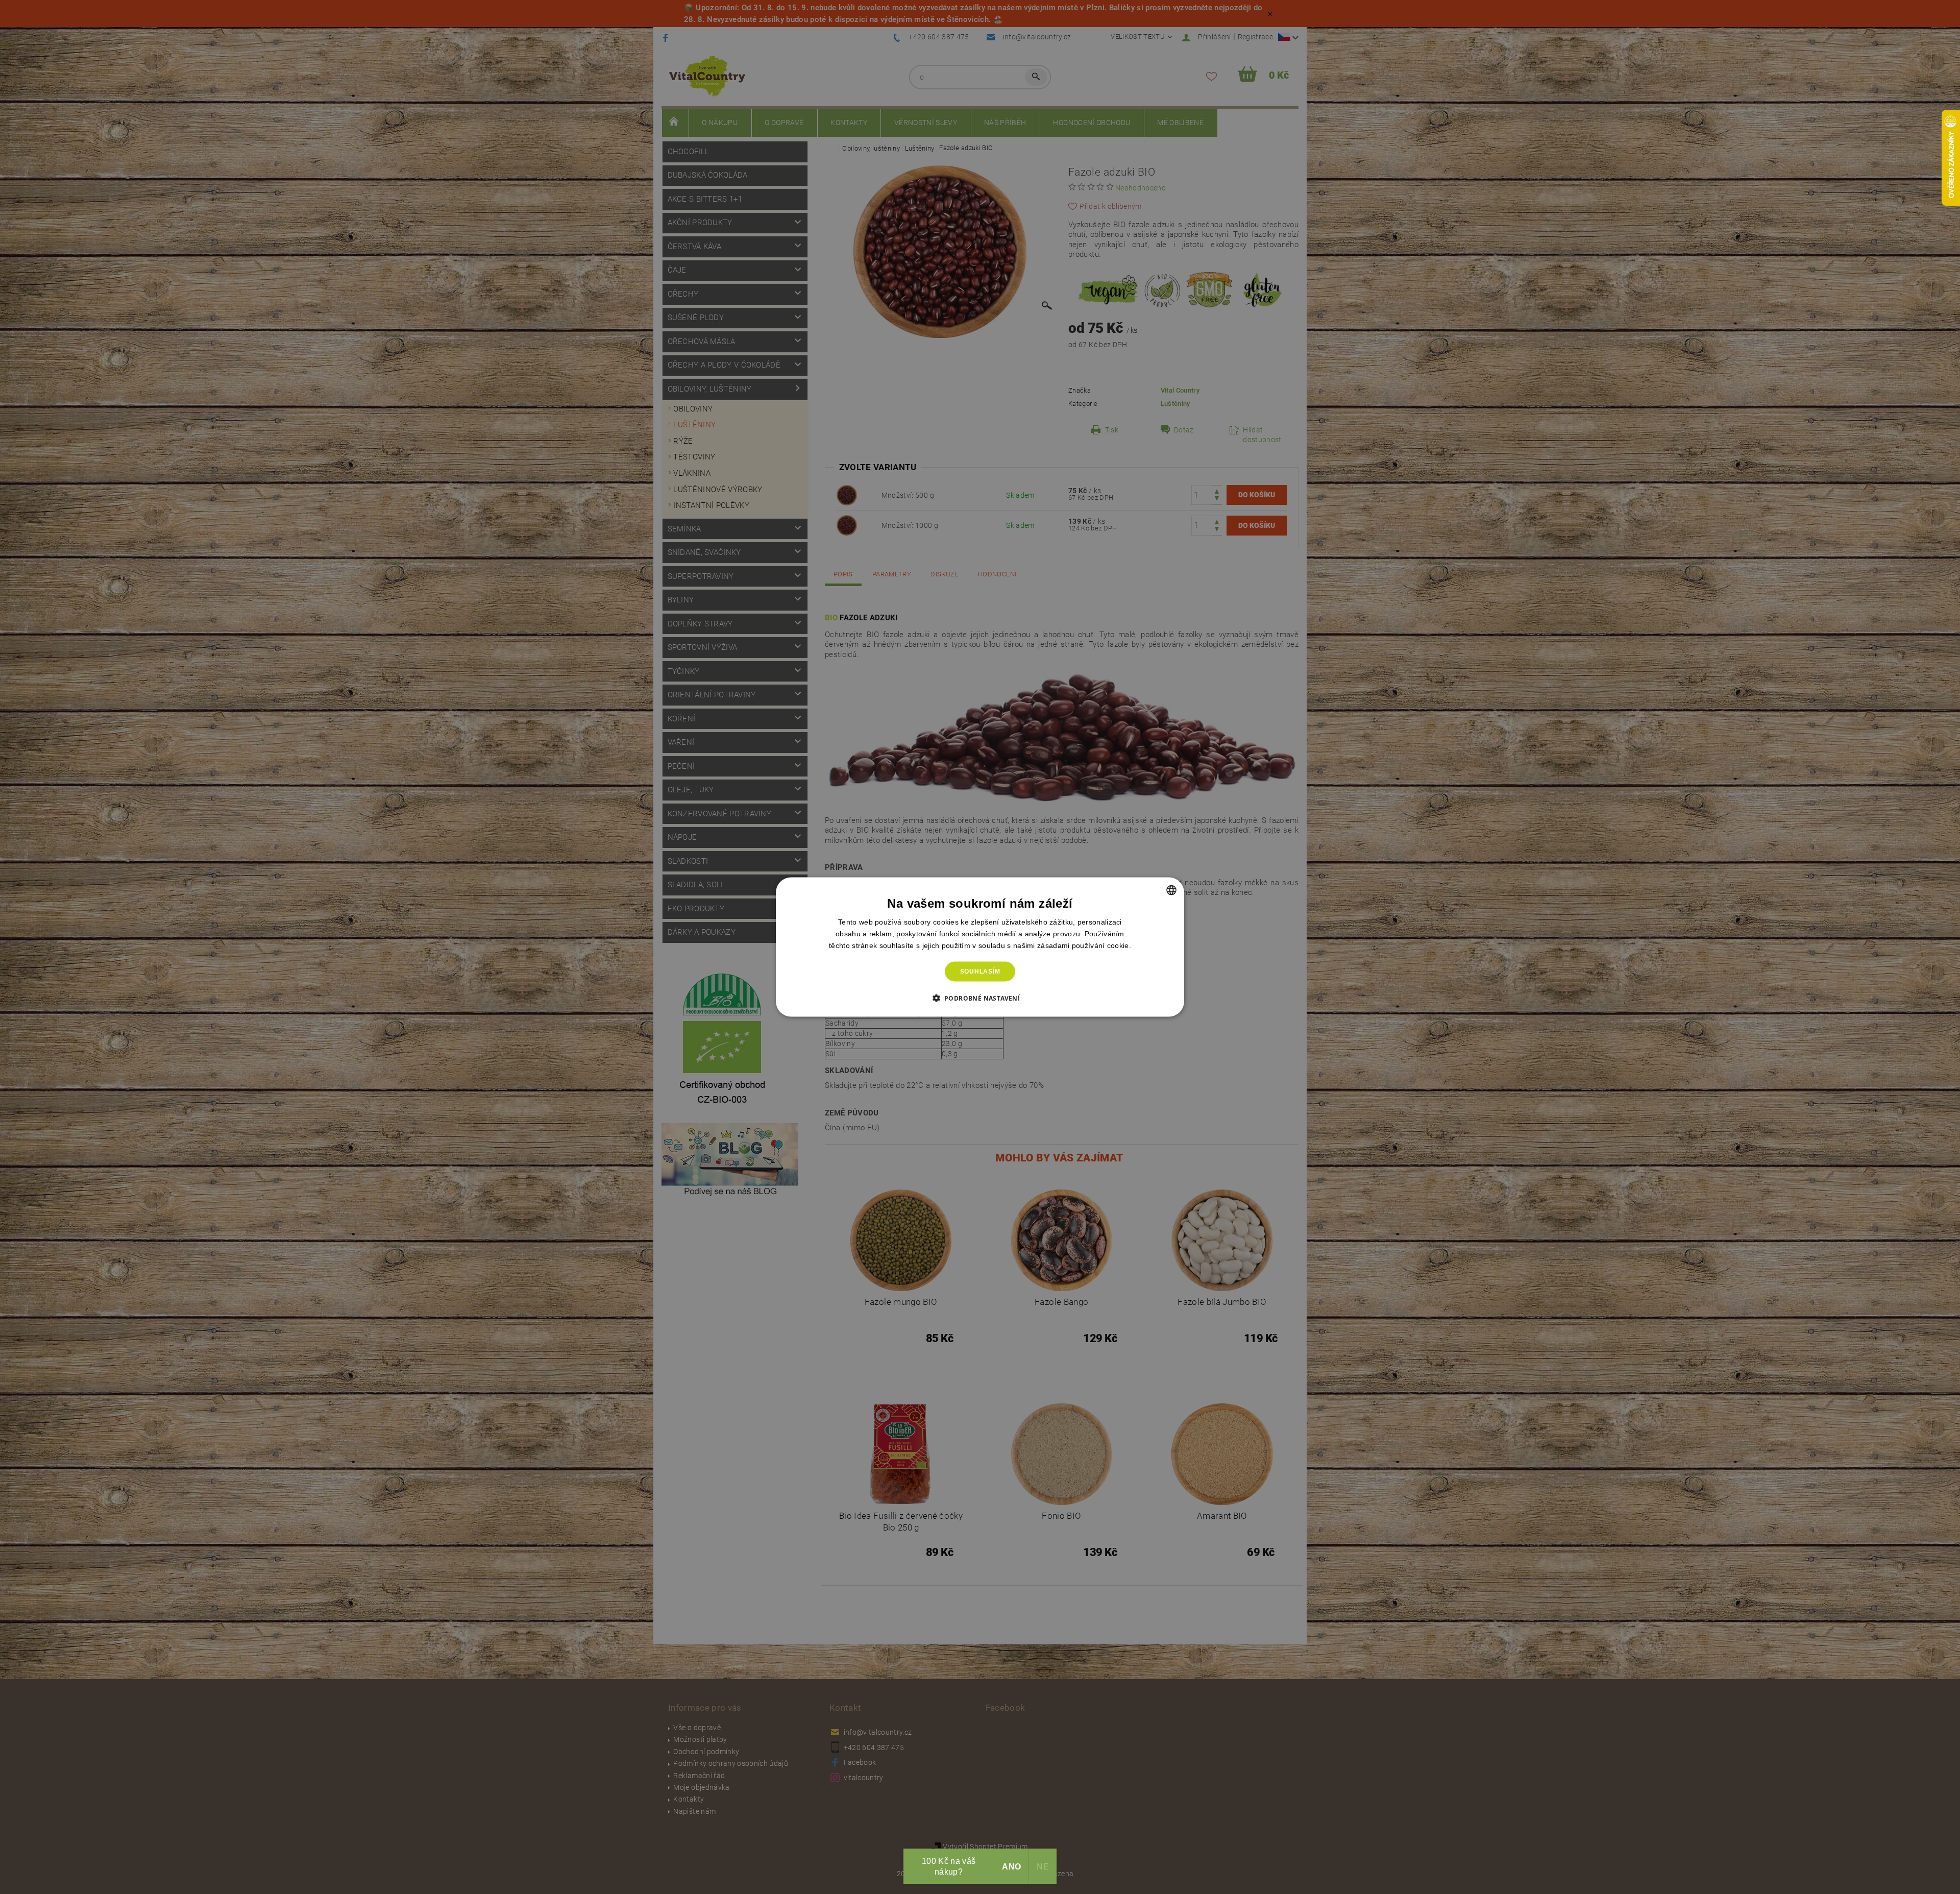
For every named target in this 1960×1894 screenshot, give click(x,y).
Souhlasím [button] (980, 972)
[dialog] (980, 947)
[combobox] (1171, 890)
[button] (980, 998)
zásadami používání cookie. (1084, 945)
